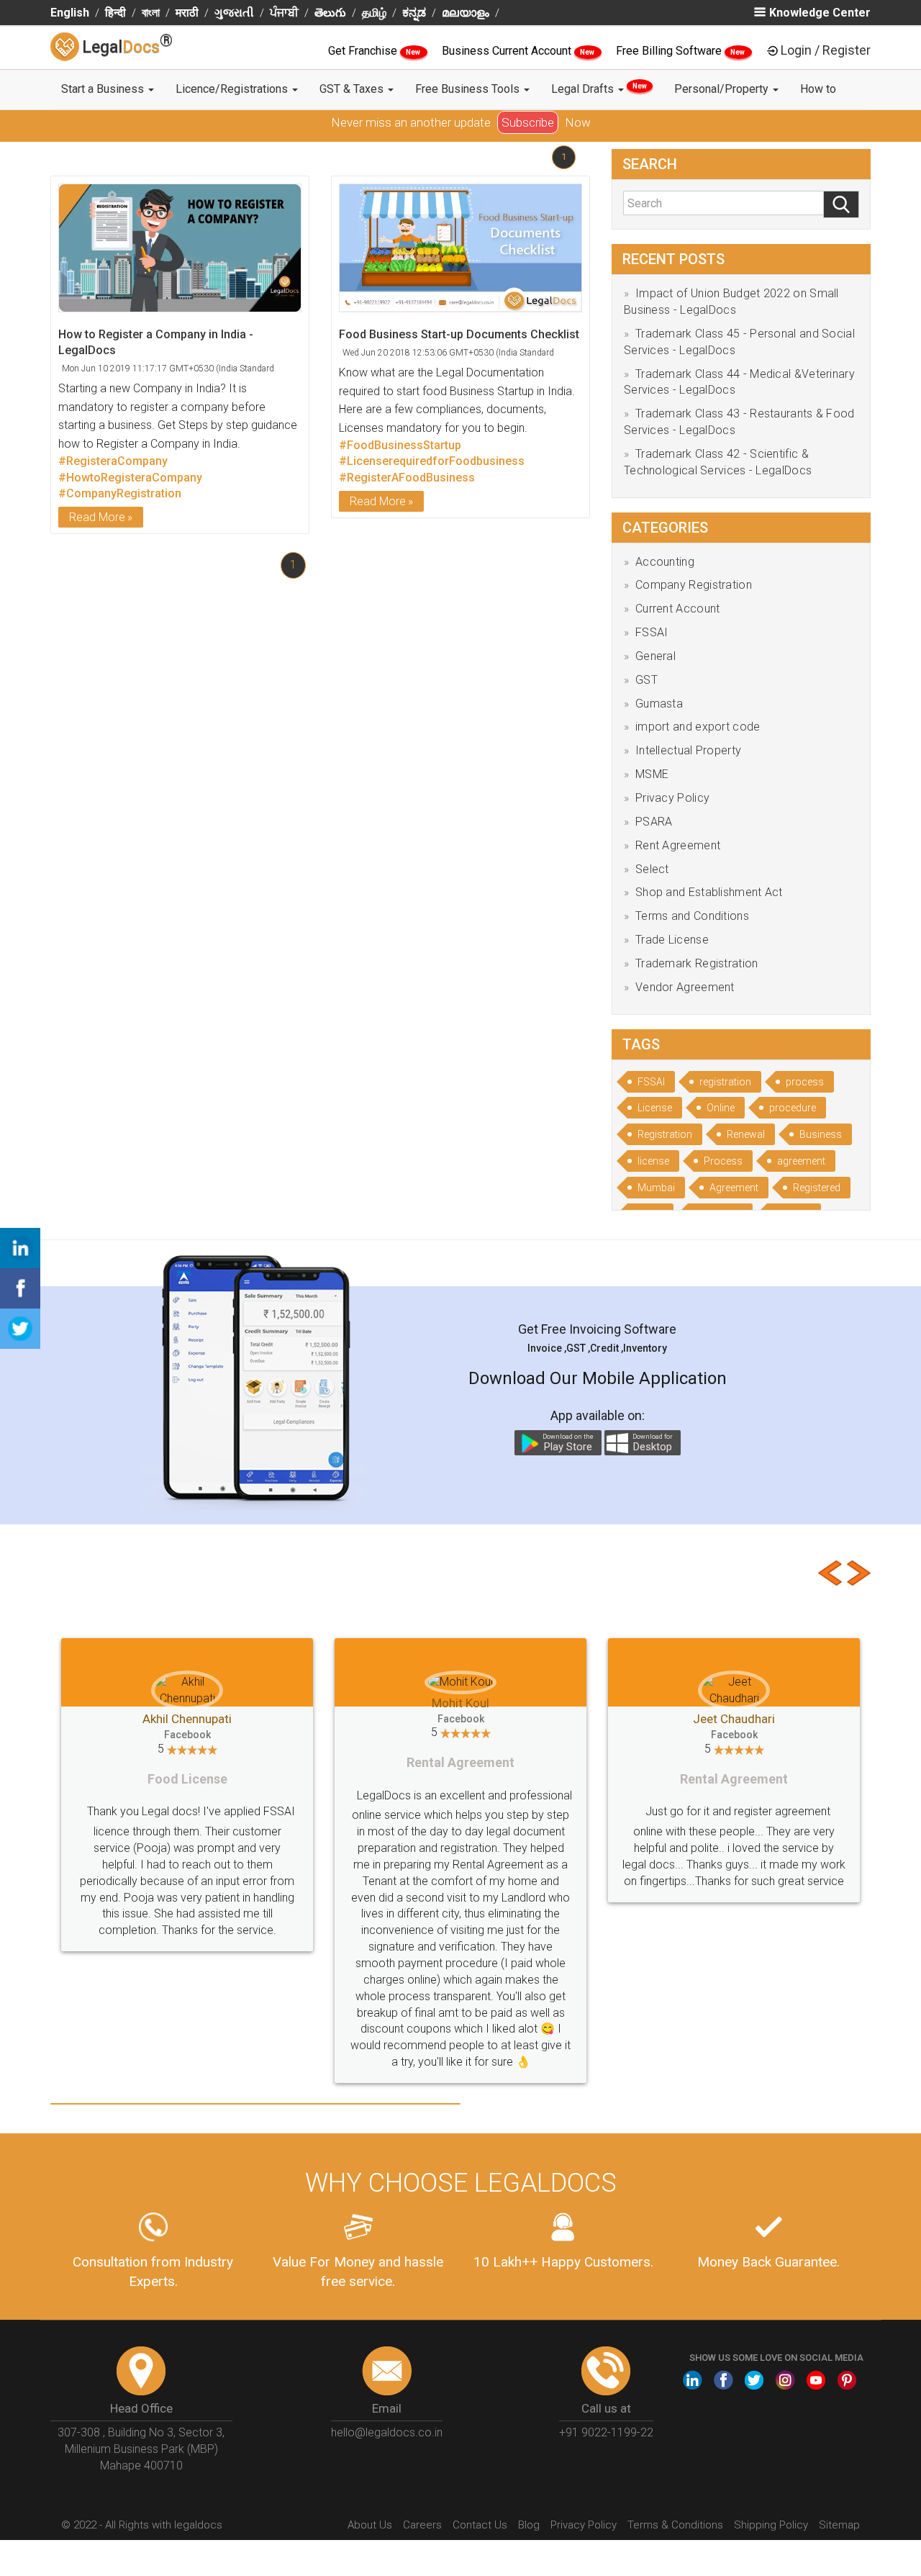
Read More (97, 517)
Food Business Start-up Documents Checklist (459, 334)
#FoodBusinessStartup (400, 445)
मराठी (187, 13)
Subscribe (528, 122)
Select (652, 869)
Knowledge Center (820, 13)
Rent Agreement (678, 845)
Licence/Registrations (233, 89)
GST (646, 680)
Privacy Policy (672, 798)
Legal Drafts (599, 89)
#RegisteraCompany (113, 461)
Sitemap (839, 2525)
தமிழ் (374, 13)
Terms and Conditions (692, 916)
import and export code (698, 727)
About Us (370, 2525)
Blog (529, 2525)
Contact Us (480, 2525)
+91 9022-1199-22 (606, 2432)
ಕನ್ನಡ (414, 13)
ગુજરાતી (234, 13)
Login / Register (826, 50)
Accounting (665, 562)
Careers (422, 2525)
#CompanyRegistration (120, 493)
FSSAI (652, 632)
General (655, 656)
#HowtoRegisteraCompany (130, 478)
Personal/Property (723, 89)
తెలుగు (330, 13)
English (70, 13)
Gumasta (659, 704)
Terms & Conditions (675, 2525)
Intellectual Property (688, 750)
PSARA (654, 822)
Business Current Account (508, 51)
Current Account (678, 609)
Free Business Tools (469, 89)
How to (818, 89)
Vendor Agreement (685, 987)
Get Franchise (364, 51)
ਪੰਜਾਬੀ (284, 13)
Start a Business (104, 89)
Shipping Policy (771, 2525)
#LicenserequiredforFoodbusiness (432, 461)
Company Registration (694, 585)
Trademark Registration (697, 963)
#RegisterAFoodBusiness (407, 478)
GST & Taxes (353, 89)
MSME (652, 774)
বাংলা (151, 13)
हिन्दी (115, 13)
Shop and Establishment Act (709, 892)
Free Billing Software (670, 51)
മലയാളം (466, 13)
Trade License (672, 940)
